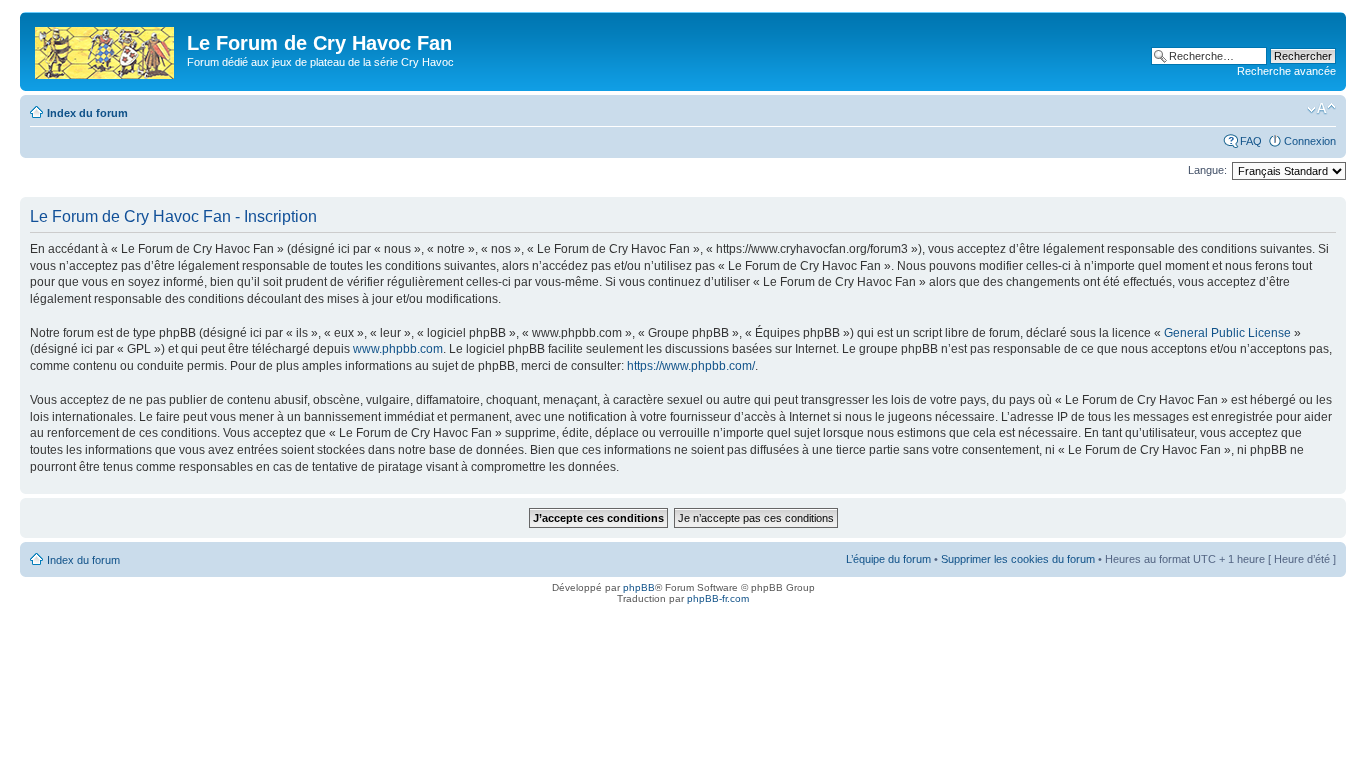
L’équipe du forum (888, 559)
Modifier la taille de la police (1321, 109)
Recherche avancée (1286, 71)
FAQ (1251, 141)
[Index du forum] (106, 49)
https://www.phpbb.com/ (691, 366)
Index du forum (87, 113)
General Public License (1227, 333)
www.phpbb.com (398, 349)
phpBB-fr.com (718, 598)
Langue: (1207, 170)
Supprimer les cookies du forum (1018, 559)
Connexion (1310, 141)
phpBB (639, 587)
